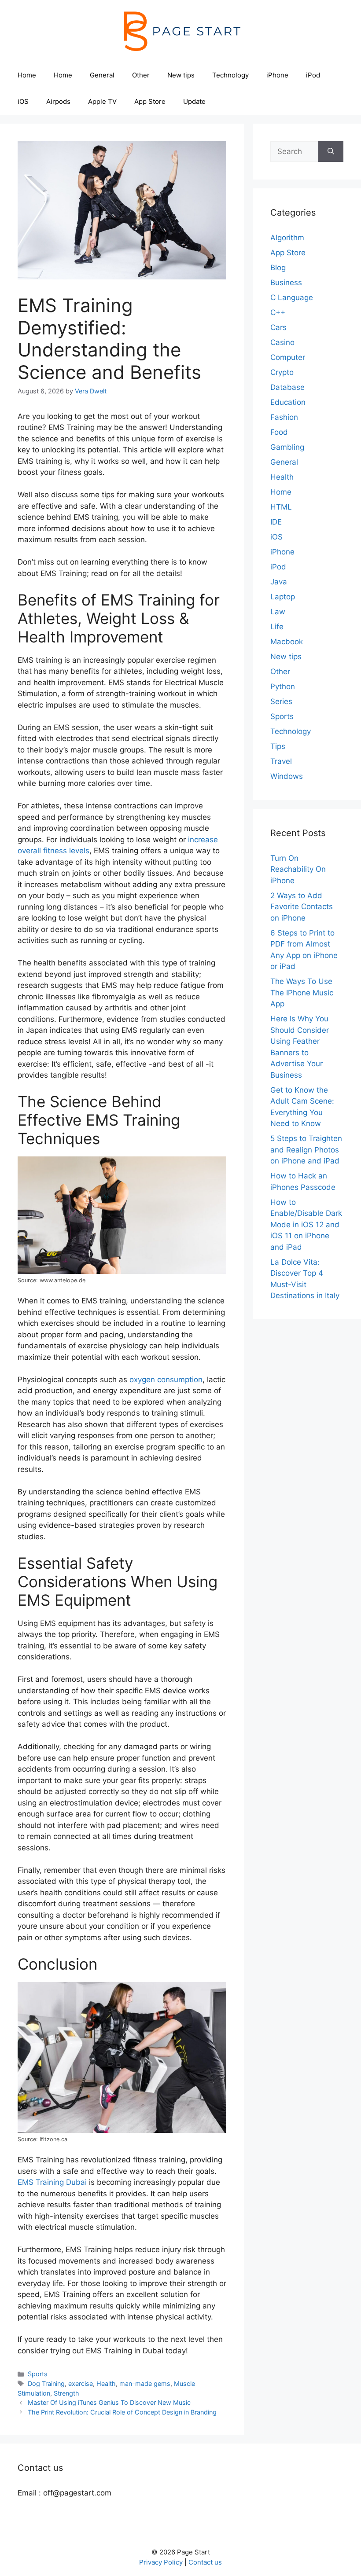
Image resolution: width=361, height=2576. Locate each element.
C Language (292, 297)
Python (283, 686)
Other (141, 75)
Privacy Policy (161, 2562)
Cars (278, 327)
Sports (38, 2374)
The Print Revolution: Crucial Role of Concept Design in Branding (122, 2412)
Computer (288, 357)
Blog (278, 268)
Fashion (284, 417)
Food (279, 432)
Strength (66, 2393)
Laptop (283, 597)
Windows (287, 776)
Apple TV (102, 101)
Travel (281, 761)
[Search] (331, 152)
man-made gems (145, 2383)
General (102, 75)
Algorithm (287, 238)
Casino (282, 342)
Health (106, 2383)
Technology (230, 75)
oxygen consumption (166, 1380)
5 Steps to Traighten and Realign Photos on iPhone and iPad (306, 1150)
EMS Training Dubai (52, 2182)
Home (27, 75)
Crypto (282, 372)
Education (288, 402)
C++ (278, 312)
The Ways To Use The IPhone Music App (302, 993)
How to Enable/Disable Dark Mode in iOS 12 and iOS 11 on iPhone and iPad (306, 1225)
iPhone (277, 75)
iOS (23, 101)
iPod (313, 75)
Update (194, 101)
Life (277, 627)
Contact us (205, 2562)
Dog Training (46, 2383)
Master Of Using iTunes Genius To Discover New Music (109, 2402)
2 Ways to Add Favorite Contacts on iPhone (302, 907)
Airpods (58, 101)
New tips (181, 75)
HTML (281, 507)
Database (287, 387)
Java (279, 582)
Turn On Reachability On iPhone (298, 869)
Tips (278, 746)
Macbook (287, 642)
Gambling (287, 447)
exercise (81, 2383)
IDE (276, 522)
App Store (150, 101)
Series (281, 701)
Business (286, 283)
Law (278, 612)
